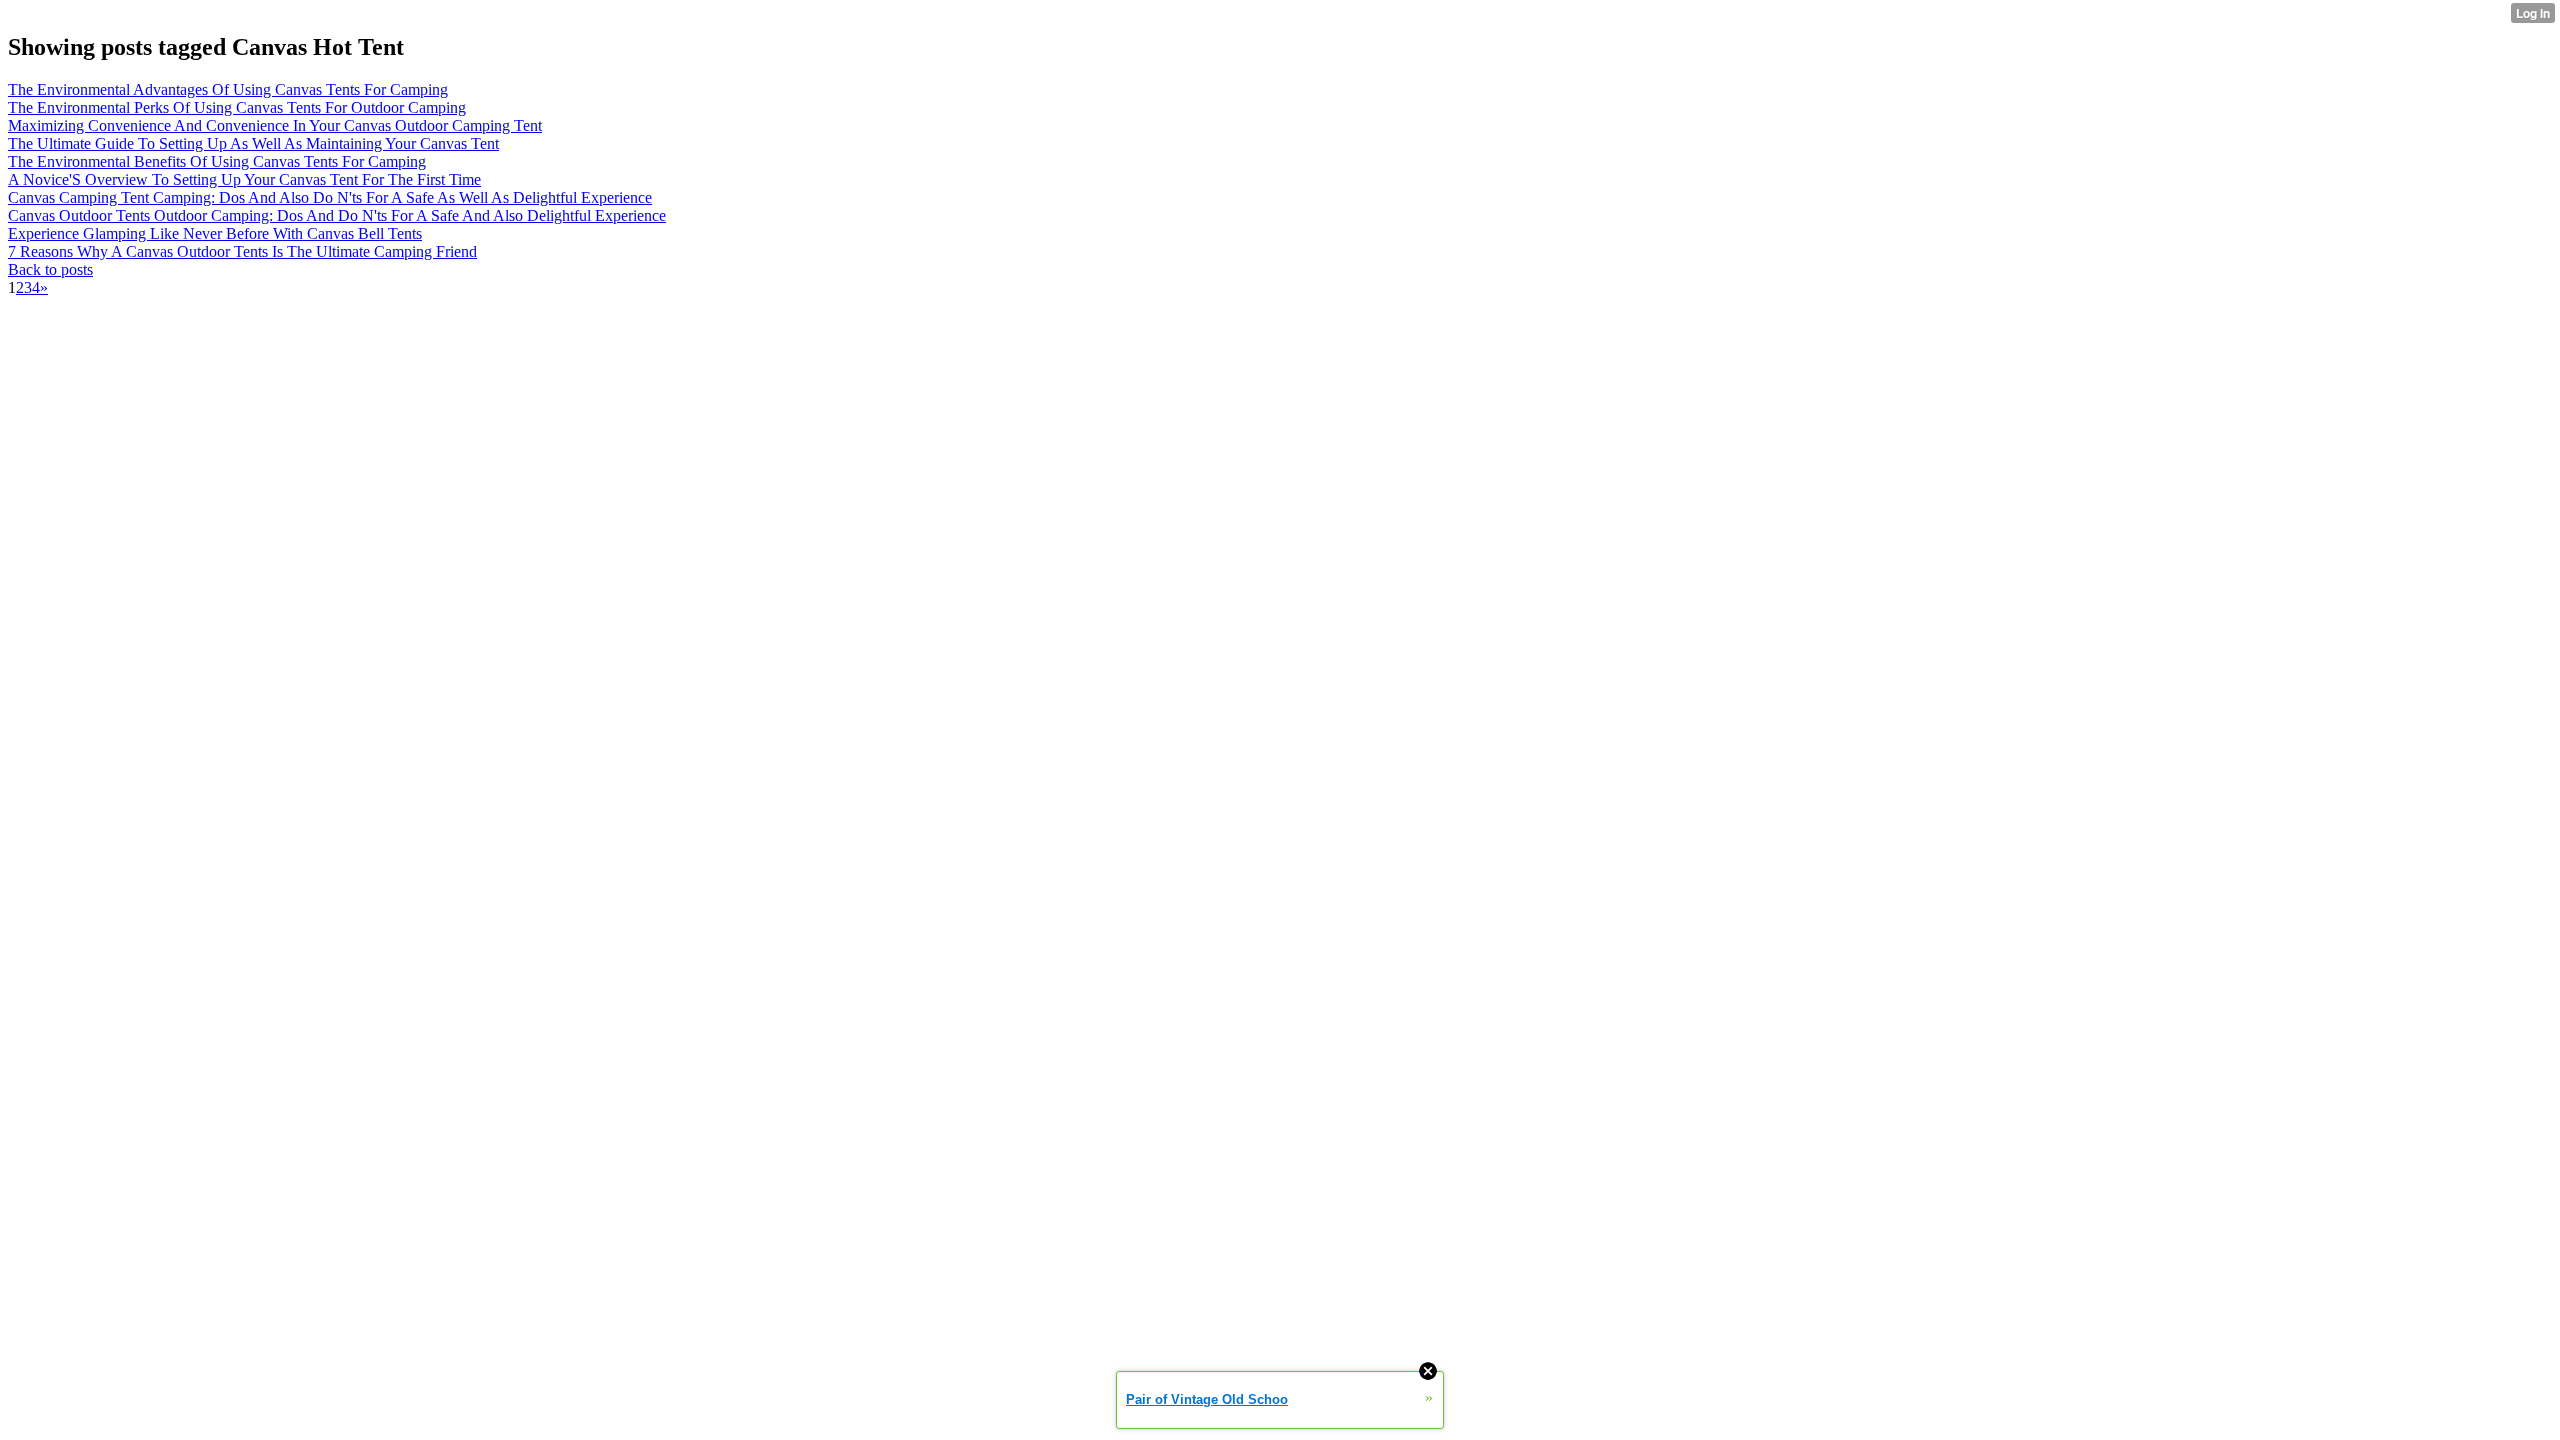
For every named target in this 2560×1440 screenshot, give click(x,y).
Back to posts (50, 269)
